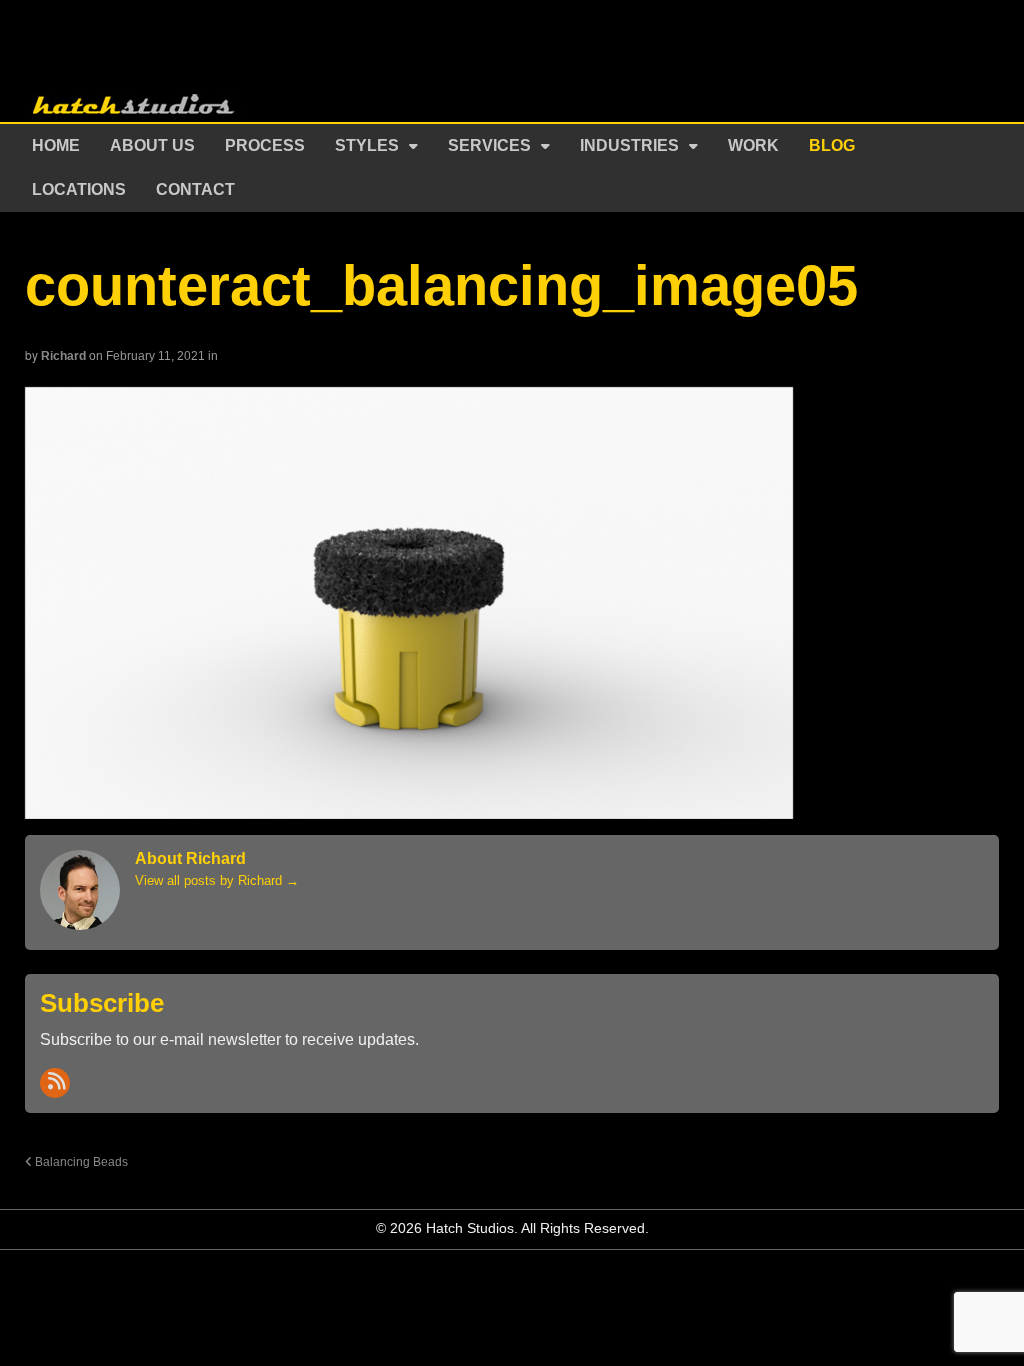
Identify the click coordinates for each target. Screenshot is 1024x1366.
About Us (152, 145)
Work (753, 145)
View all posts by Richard (217, 880)
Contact (195, 189)
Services (489, 145)
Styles (367, 145)
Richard (63, 356)
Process (265, 145)
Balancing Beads (80, 1161)
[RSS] (55, 1083)
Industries (629, 145)
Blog (832, 145)
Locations (79, 189)
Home (56, 145)
